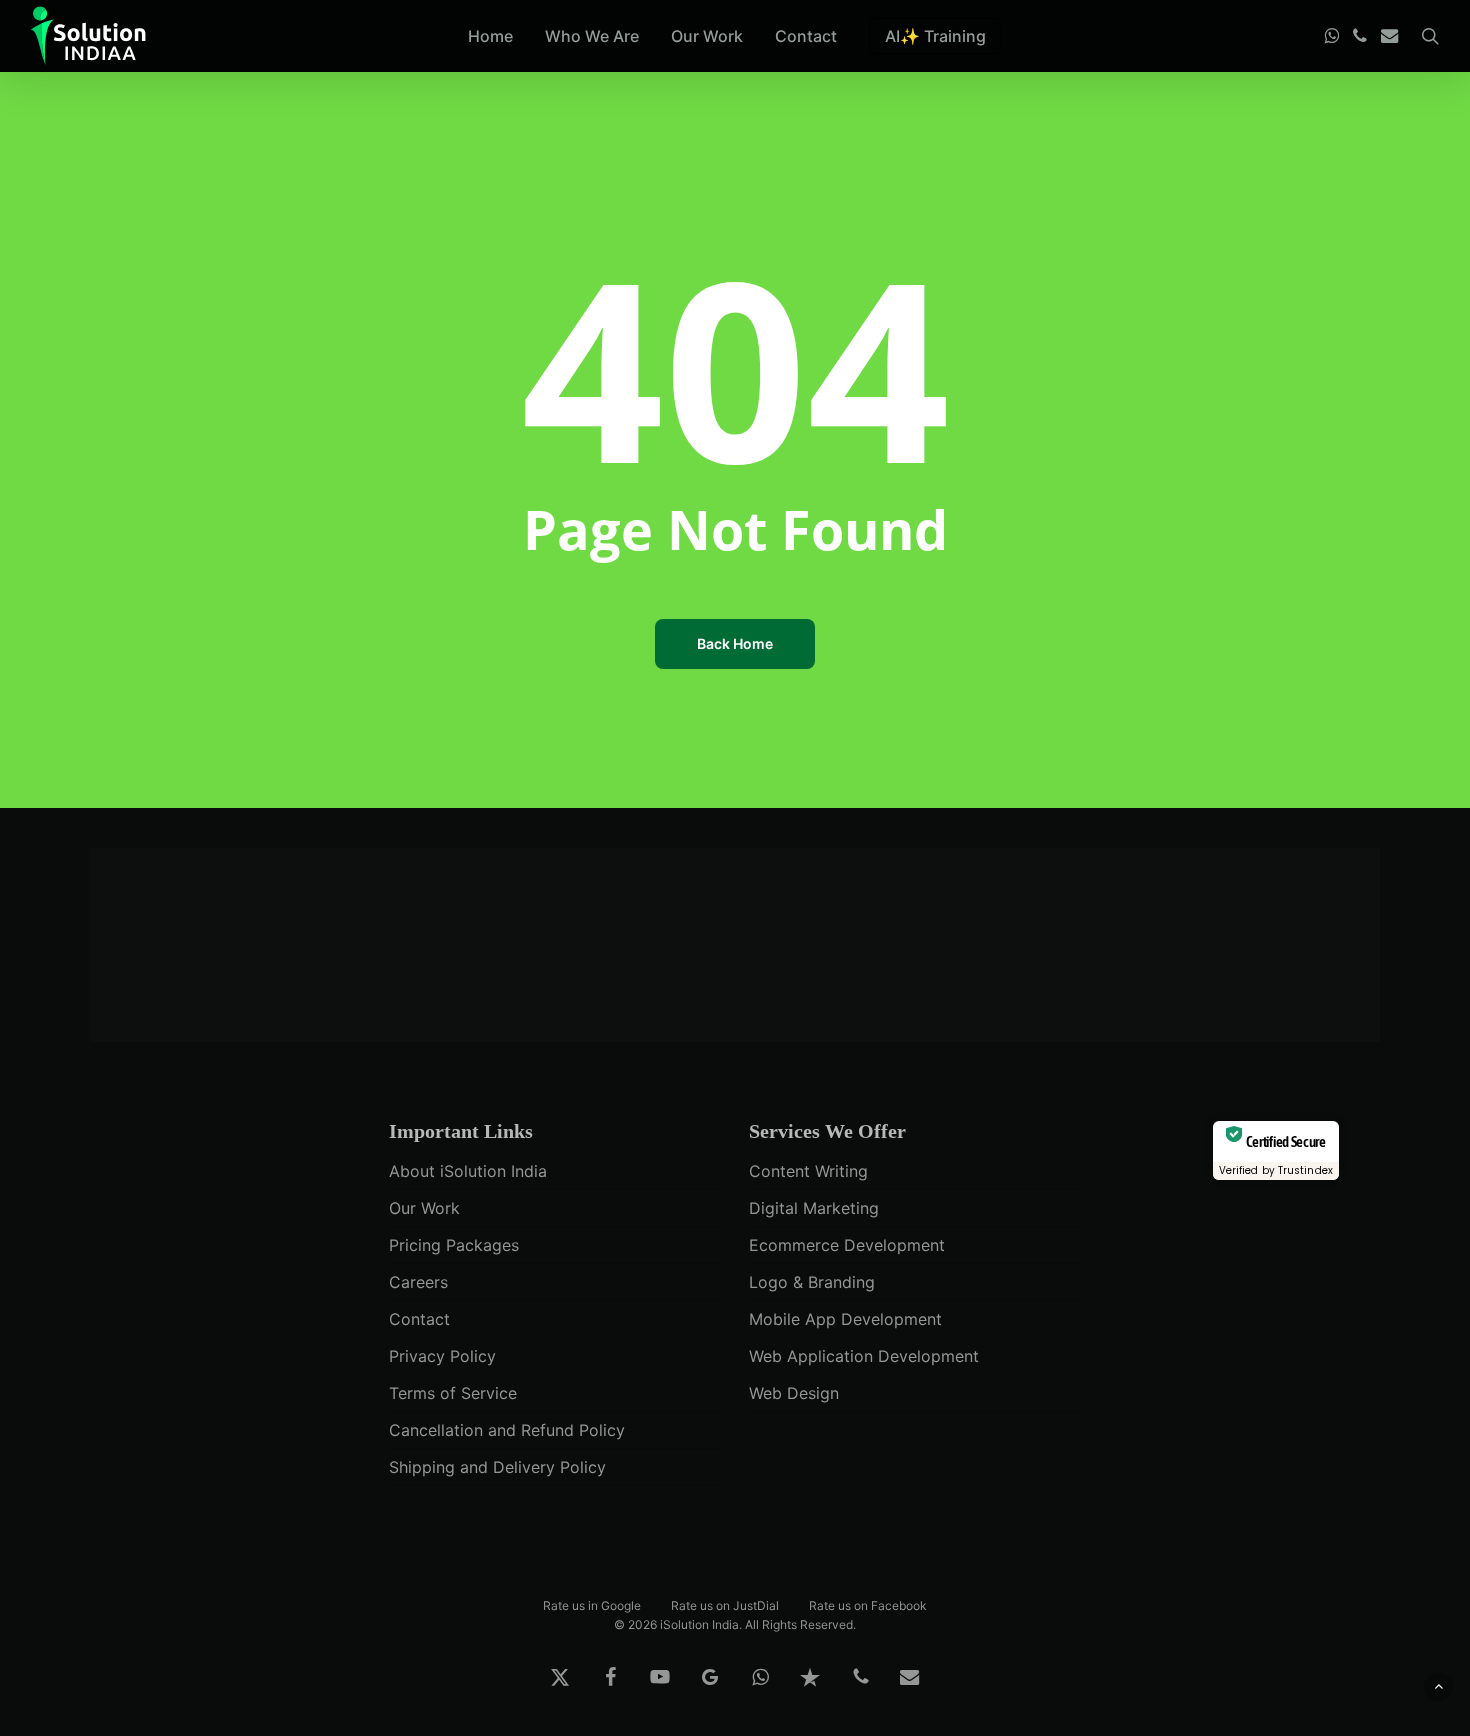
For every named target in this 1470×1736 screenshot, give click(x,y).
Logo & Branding (812, 1282)
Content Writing (808, 1171)
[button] (1438, 1686)
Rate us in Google (592, 1604)
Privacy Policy (442, 1356)
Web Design (794, 1393)
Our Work (424, 1208)
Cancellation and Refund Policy (507, 1430)
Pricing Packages (454, 1245)
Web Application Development (864, 1356)
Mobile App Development (845, 1319)
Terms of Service (453, 1393)
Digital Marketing (814, 1208)
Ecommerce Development (847, 1245)
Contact (419, 1319)
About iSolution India (468, 1171)
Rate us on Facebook (868, 1604)
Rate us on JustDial (725, 1604)
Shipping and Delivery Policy (497, 1467)
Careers (418, 1282)
